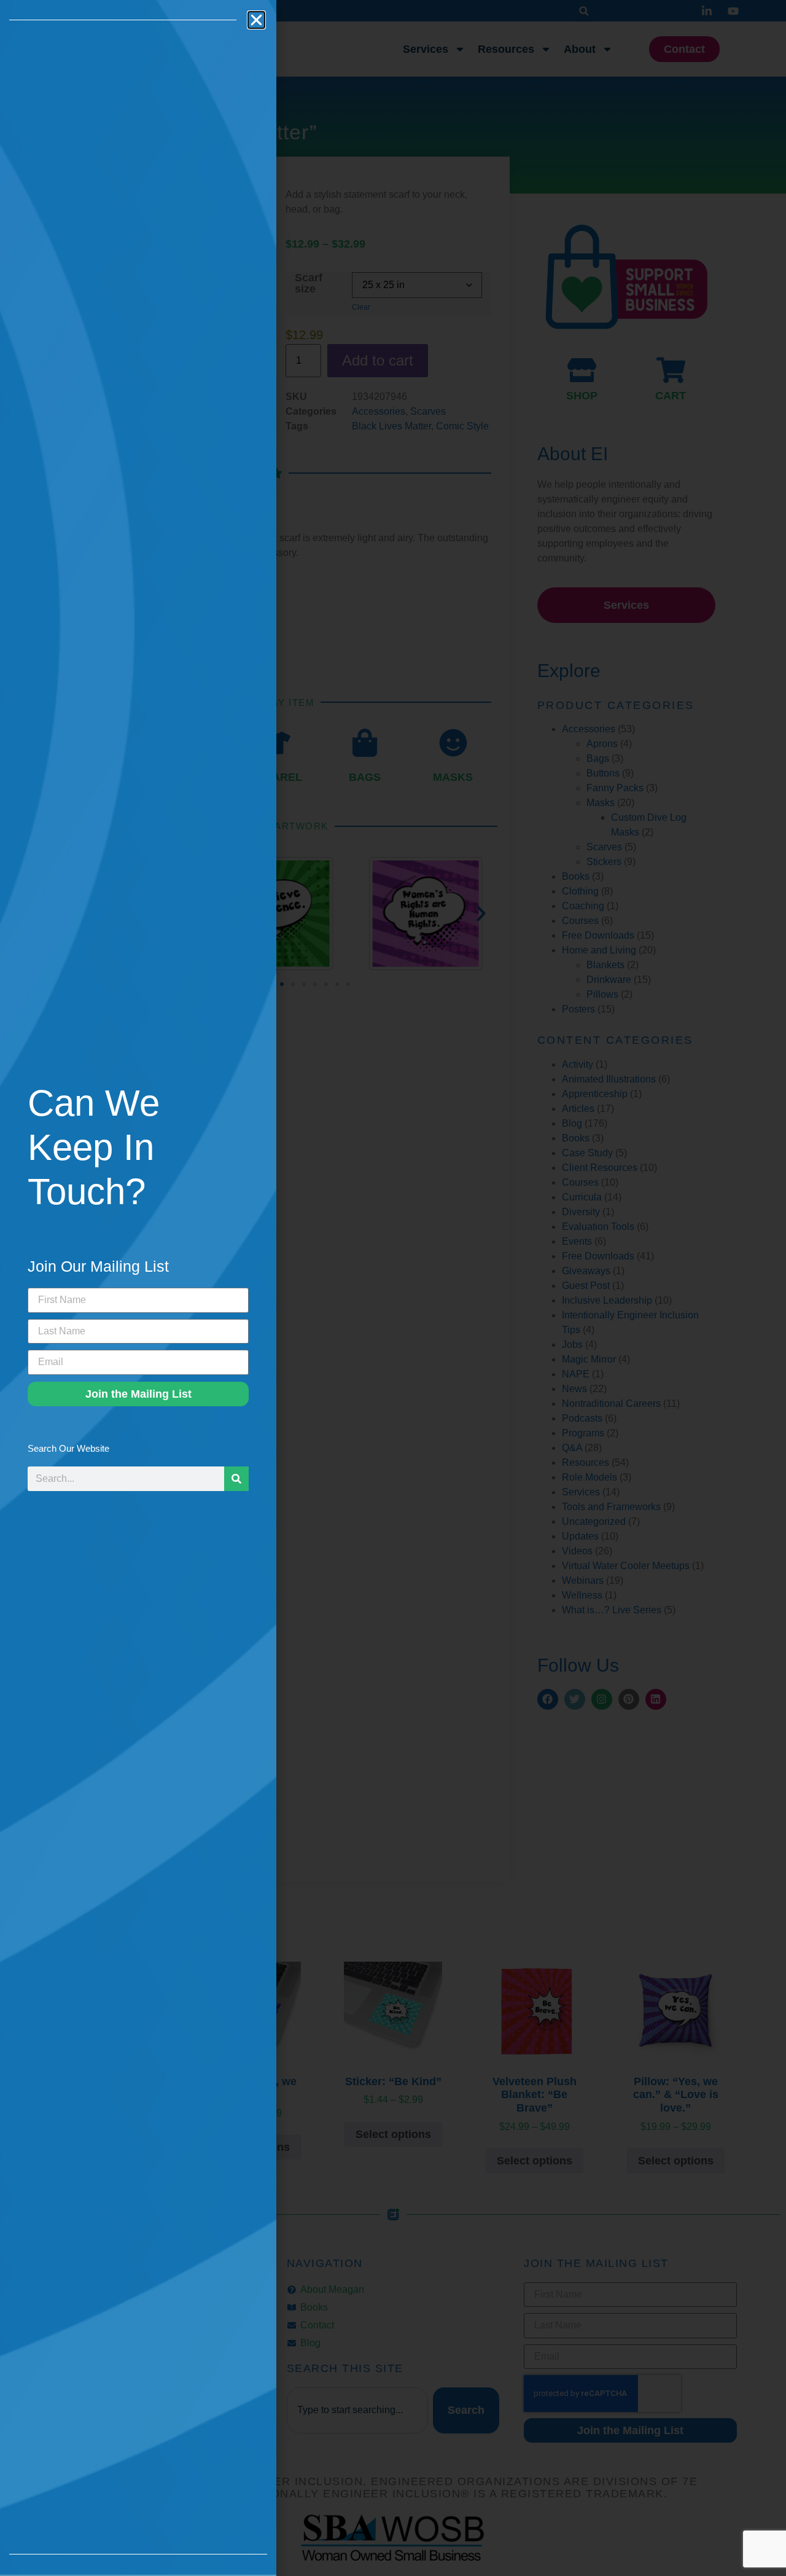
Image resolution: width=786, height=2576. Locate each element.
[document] (393, 1288)
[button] (256, 20)
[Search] (236, 1479)
